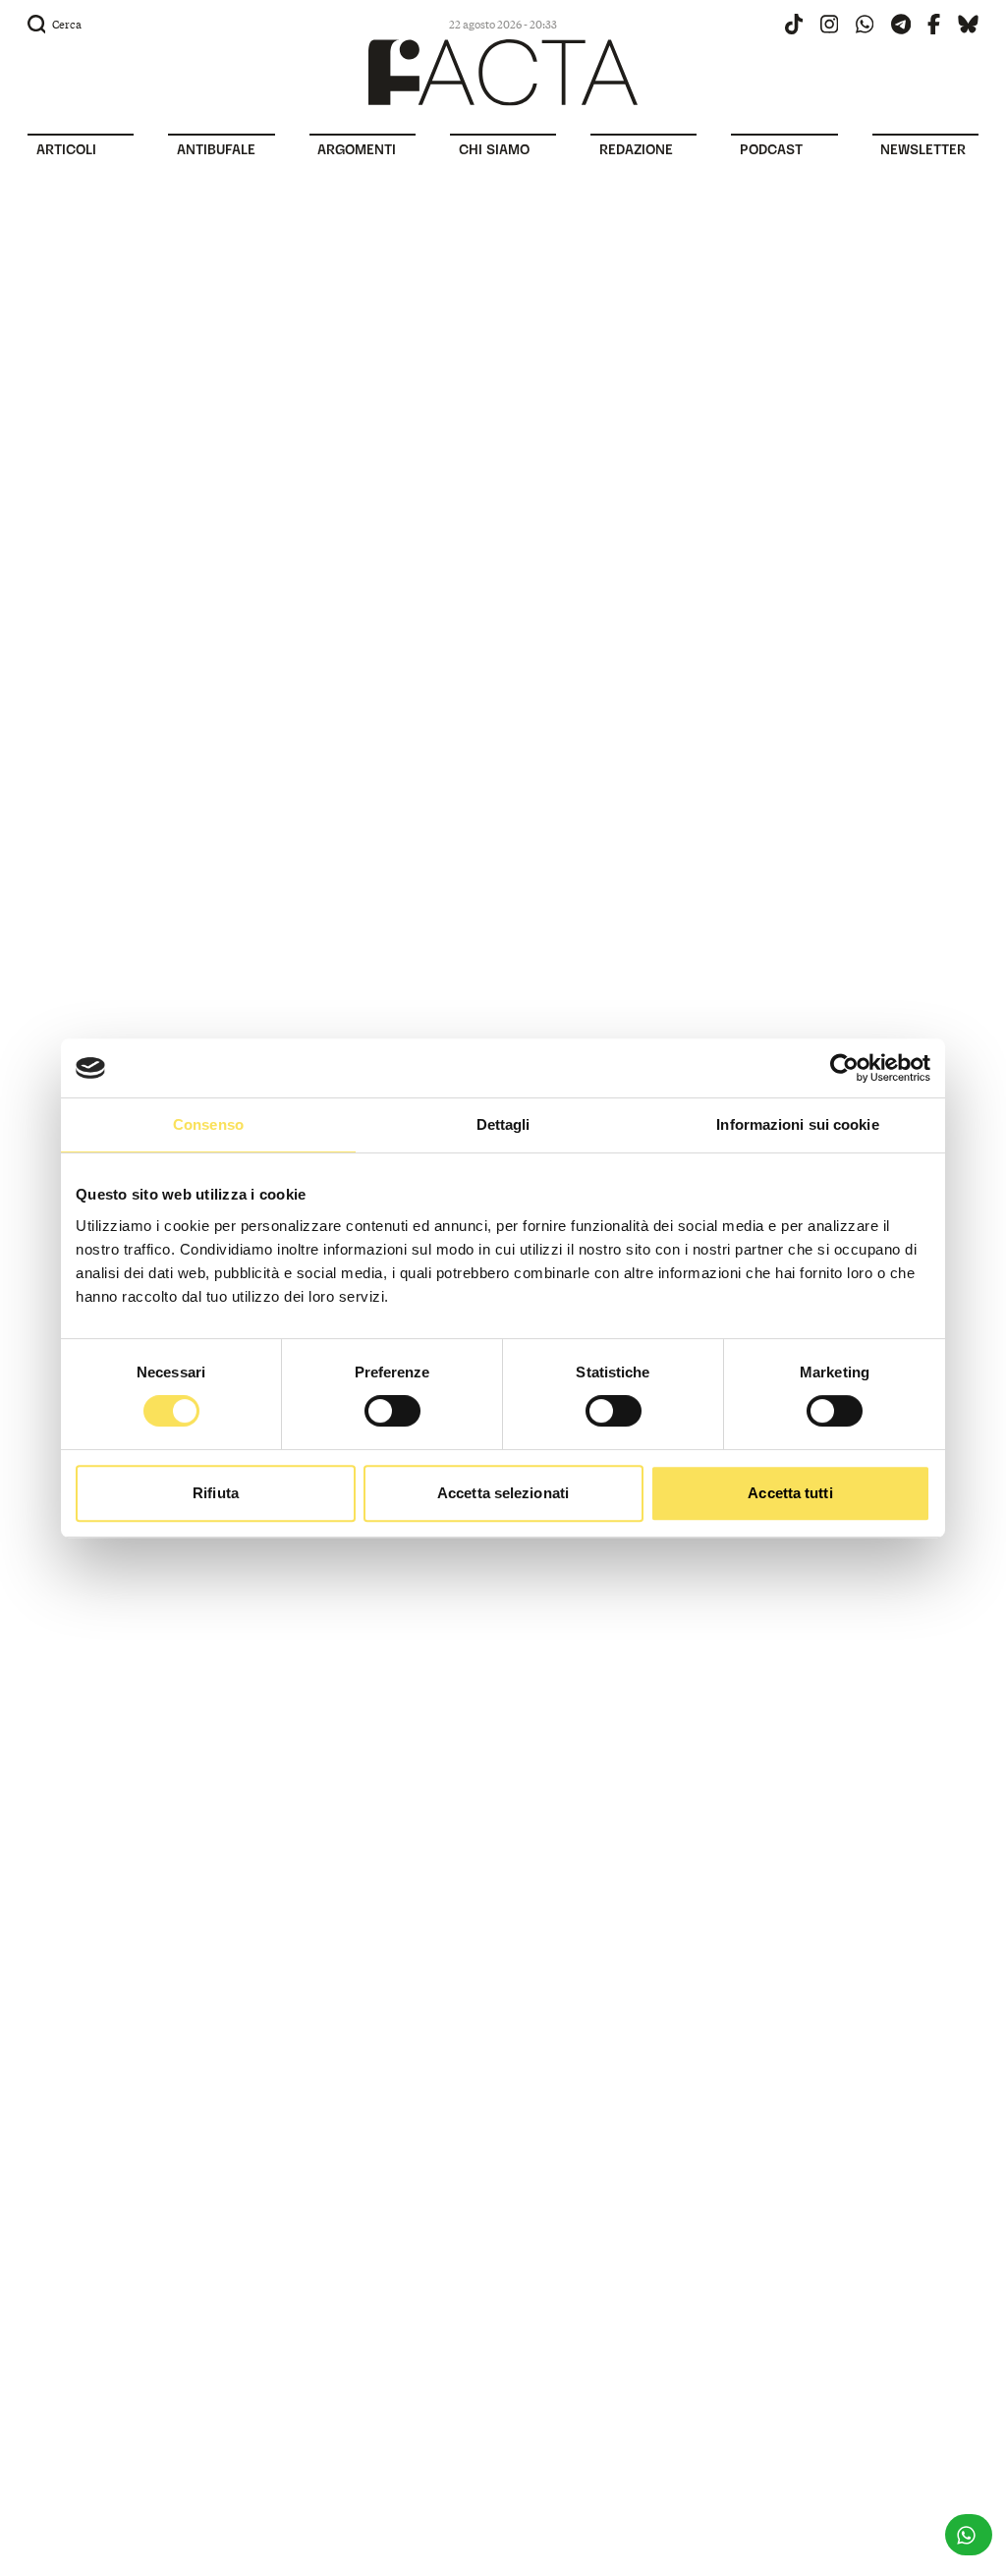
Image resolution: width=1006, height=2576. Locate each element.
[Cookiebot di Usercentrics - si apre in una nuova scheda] (844, 1068)
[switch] (392, 1411)
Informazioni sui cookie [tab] (797, 1124)
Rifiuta (216, 1493)
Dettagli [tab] (503, 1124)
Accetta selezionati (503, 1493)
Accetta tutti (790, 1493)
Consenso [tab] (208, 1124)
